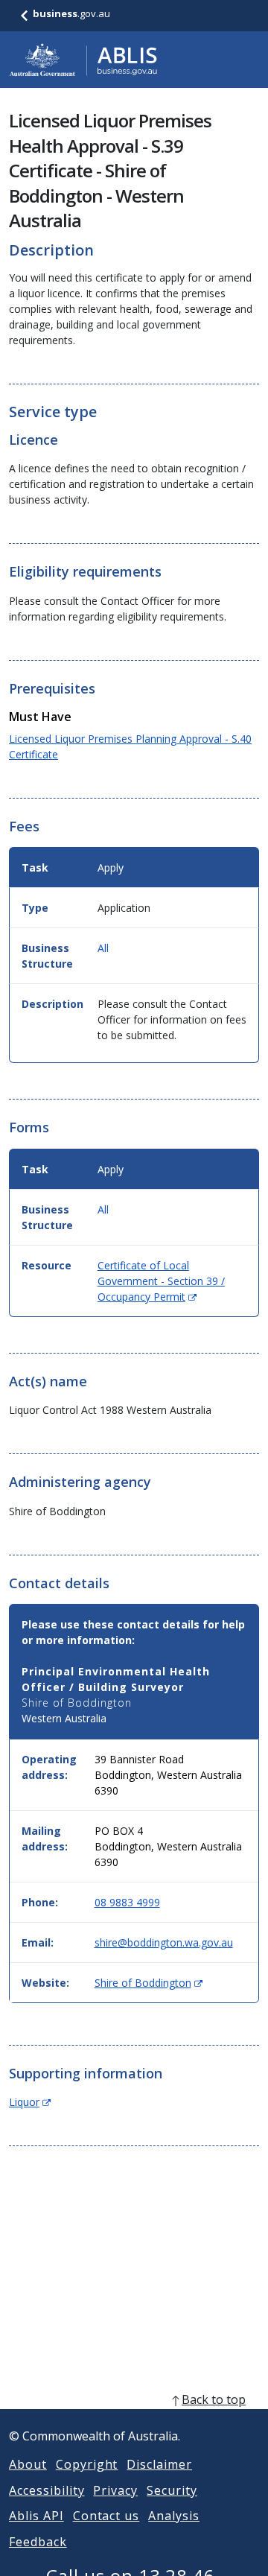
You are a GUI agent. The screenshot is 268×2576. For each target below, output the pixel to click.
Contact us (106, 2516)
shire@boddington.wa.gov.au (164, 1942)
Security (172, 2490)
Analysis (174, 2516)
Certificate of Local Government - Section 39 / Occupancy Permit (161, 1281)
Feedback (38, 2542)
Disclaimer (159, 2464)
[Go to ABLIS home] (83, 60)
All (103, 948)
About (28, 2464)
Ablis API (36, 2516)
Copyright (87, 2464)
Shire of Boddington (149, 1983)
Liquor (30, 2102)
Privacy (115, 2490)
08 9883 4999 (127, 1902)
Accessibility (47, 2490)
